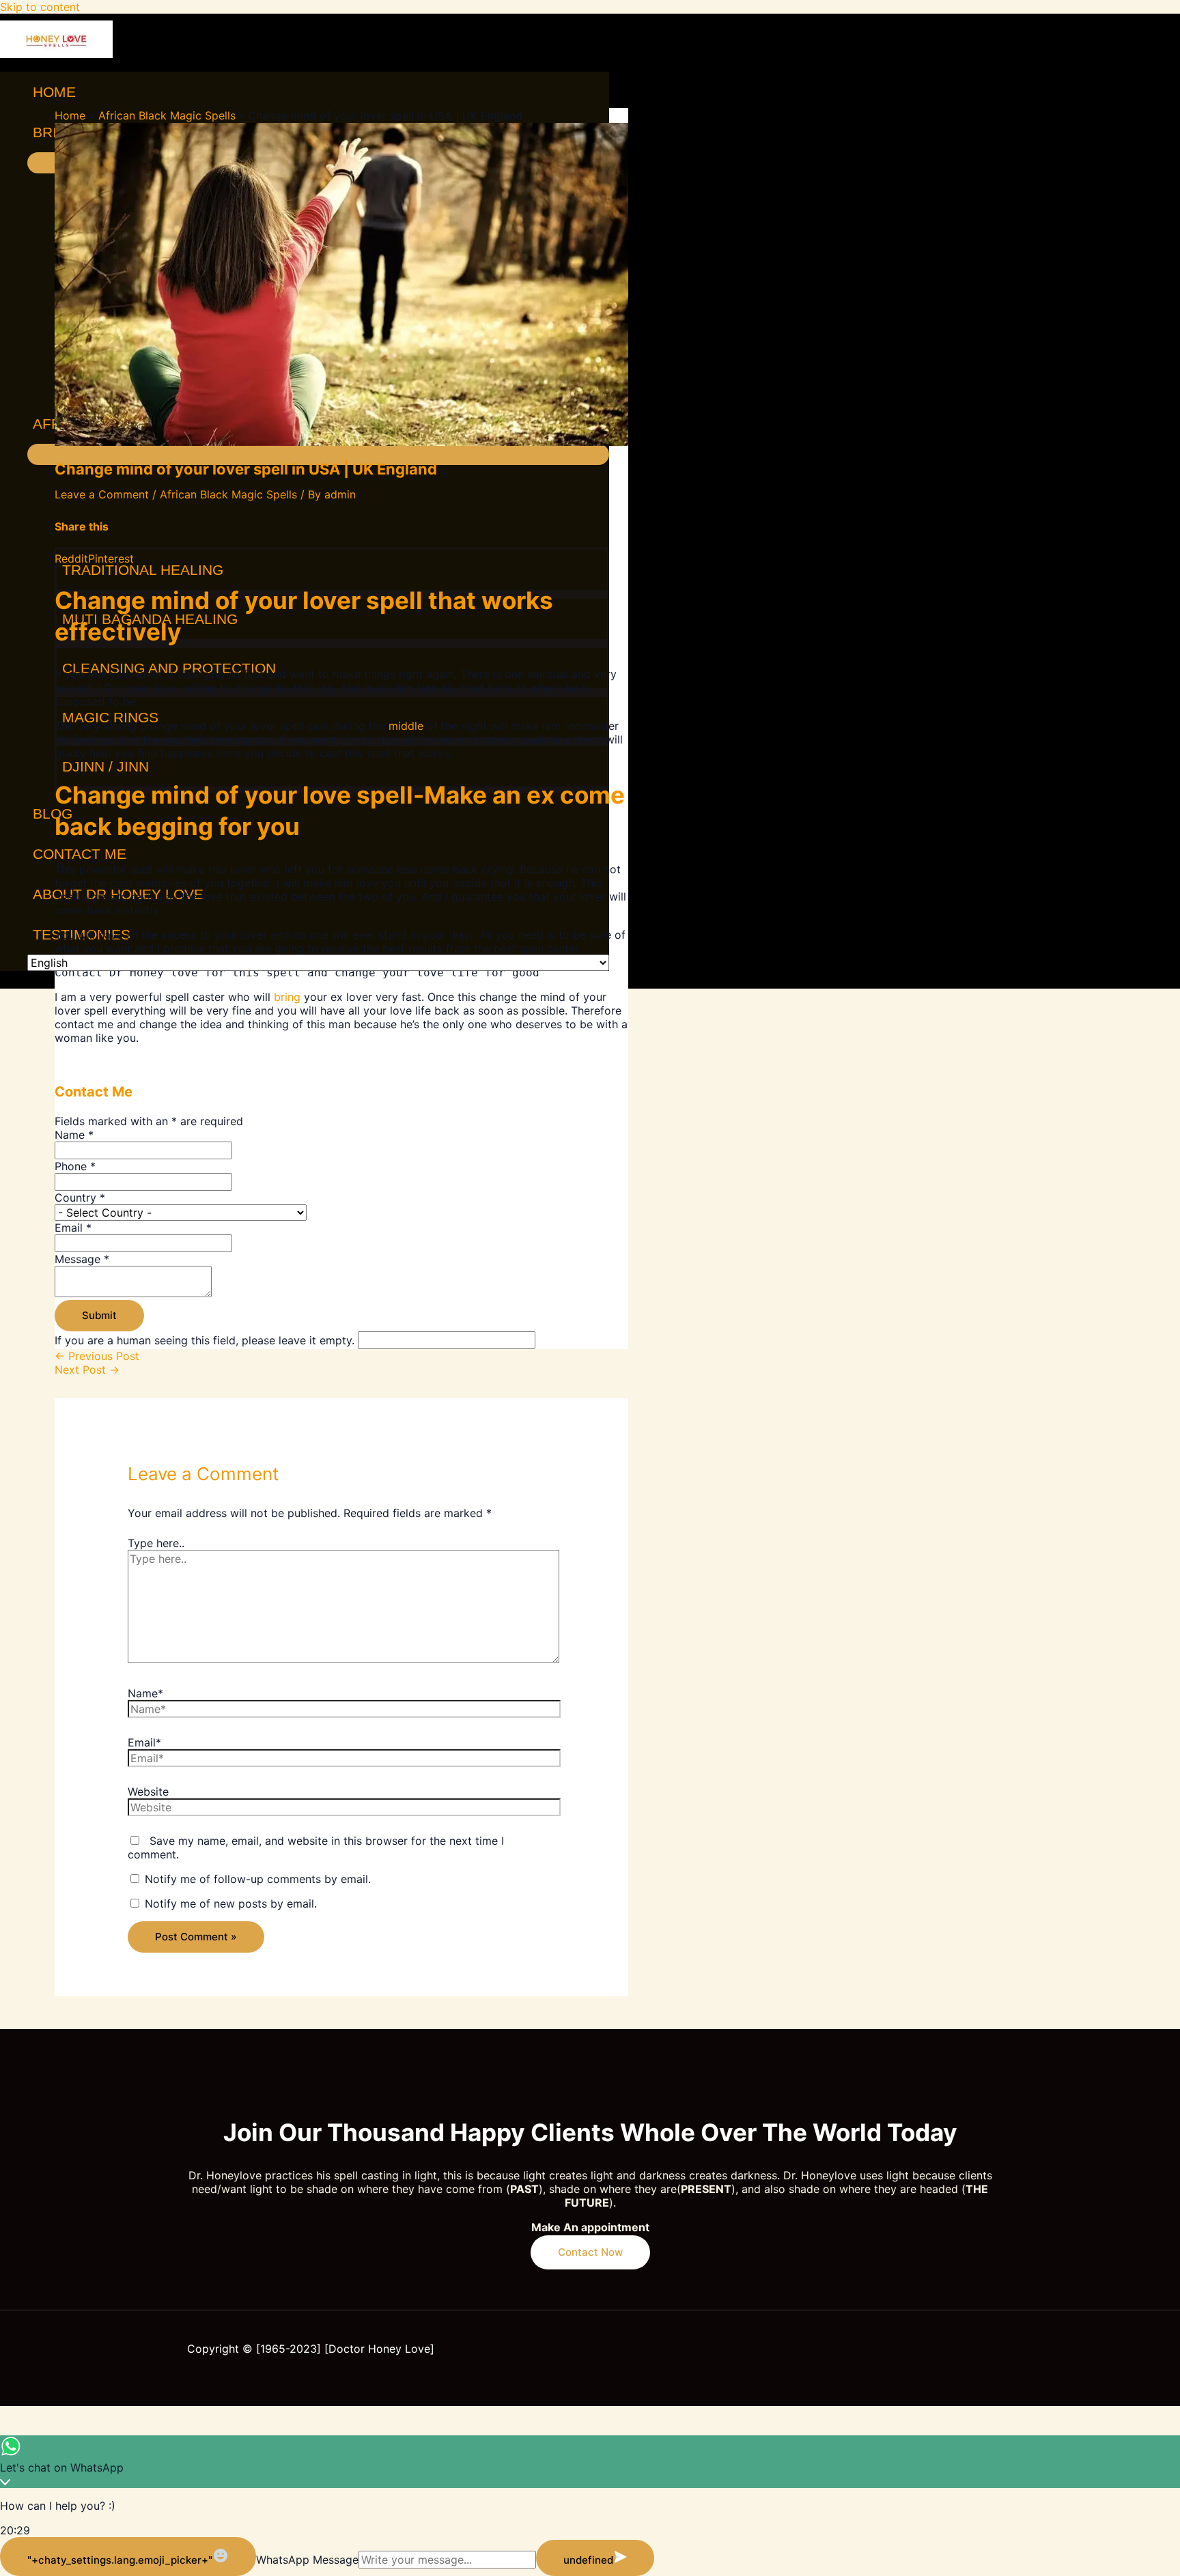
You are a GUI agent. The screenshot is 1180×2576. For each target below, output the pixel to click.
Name (74, 1135)
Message (82, 1259)
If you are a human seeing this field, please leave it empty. (206, 1340)
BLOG (53, 813)
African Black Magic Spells (228, 494)
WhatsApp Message (307, 2560)
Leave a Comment (102, 494)
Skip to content (40, 7)
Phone (75, 1166)
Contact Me (80, 854)
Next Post (87, 1370)
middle (406, 726)
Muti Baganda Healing (150, 619)
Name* (145, 1693)
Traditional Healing (143, 570)
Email (73, 1228)
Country (80, 1198)
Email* (144, 1742)
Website (148, 1792)
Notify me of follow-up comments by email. (258, 1879)
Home (54, 92)
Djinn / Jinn (106, 766)
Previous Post (97, 1356)
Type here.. (156, 1543)
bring (287, 997)
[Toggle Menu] (318, 454)
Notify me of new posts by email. (231, 1903)
